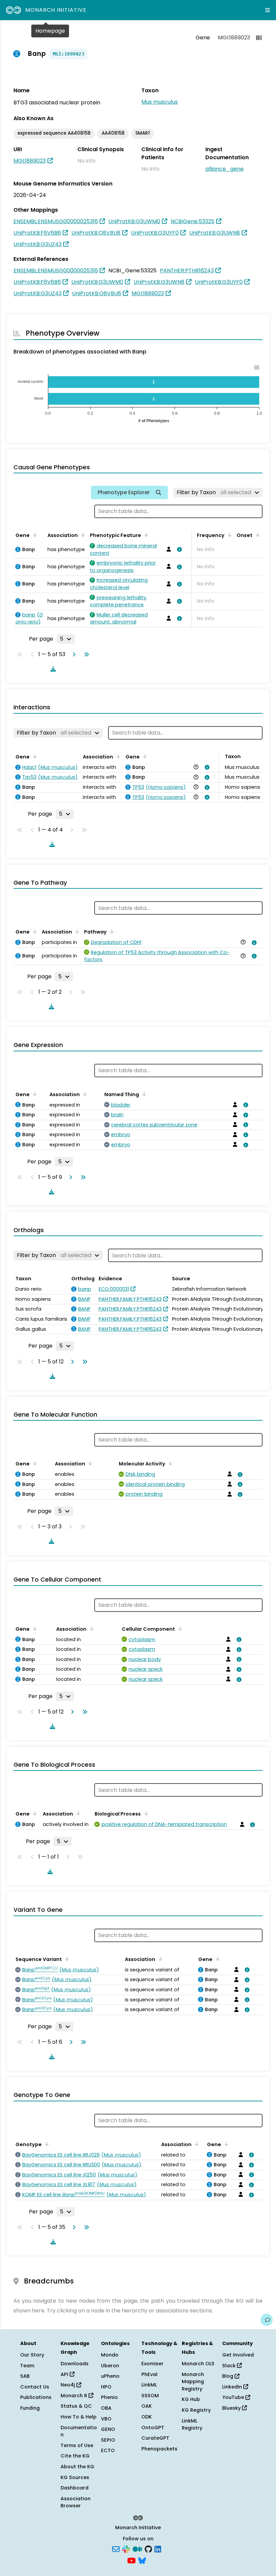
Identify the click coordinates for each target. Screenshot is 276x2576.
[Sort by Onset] (256, 535)
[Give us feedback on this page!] (267, 2320)
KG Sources (75, 2477)
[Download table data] (52, 669)
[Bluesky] (142, 2560)
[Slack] (126, 2549)
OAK (147, 2406)
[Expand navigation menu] (268, 10)
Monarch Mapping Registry (193, 2382)
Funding (30, 2408)
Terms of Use (77, 2445)
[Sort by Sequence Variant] (66, 1959)
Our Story (32, 2355)
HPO (106, 2387)
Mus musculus (160, 102)
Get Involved (238, 2355)
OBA (106, 2408)
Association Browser (76, 2502)
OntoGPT (153, 2428)
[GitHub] (148, 2549)
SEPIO (108, 2440)
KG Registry (196, 2410)
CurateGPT (155, 2438)
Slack (230, 2366)
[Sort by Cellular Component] (179, 1628)
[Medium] (137, 2549)
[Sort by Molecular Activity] (169, 1463)
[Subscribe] (116, 2549)
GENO (108, 2429)
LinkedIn (233, 2387)
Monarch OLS (198, 2364)
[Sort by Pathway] (111, 931)
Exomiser (152, 2364)
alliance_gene (225, 169)
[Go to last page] (85, 654)
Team (27, 2366)
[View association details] (178, 549)
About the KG (77, 2467)
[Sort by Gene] (34, 535)
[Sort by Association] (82, 535)
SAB (25, 2376)
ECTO (108, 2450)
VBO (106, 2419)
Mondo (110, 2355)
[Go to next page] (73, 654)
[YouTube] (131, 2560)
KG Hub (191, 2399)
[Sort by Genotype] (46, 2144)
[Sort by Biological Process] (145, 1813)
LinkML (149, 2385)
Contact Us (35, 2387)
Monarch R (75, 2396)
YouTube (234, 2397)
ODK (147, 2417)
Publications (36, 2397)
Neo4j (68, 2385)
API (65, 2374)
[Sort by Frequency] (229, 535)
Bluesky (232, 2408)
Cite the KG (75, 2456)
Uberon (110, 2366)
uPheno (110, 2376)
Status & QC (76, 2406)
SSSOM (150, 2396)
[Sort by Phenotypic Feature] (145, 535)
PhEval (149, 2374)
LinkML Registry (192, 2425)
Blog (228, 2376)
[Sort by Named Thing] (143, 1094)
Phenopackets (159, 2449)
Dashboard (75, 2488)
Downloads (75, 2364)
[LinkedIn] (158, 2549)
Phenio (109, 2397)
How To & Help (79, 2417)
